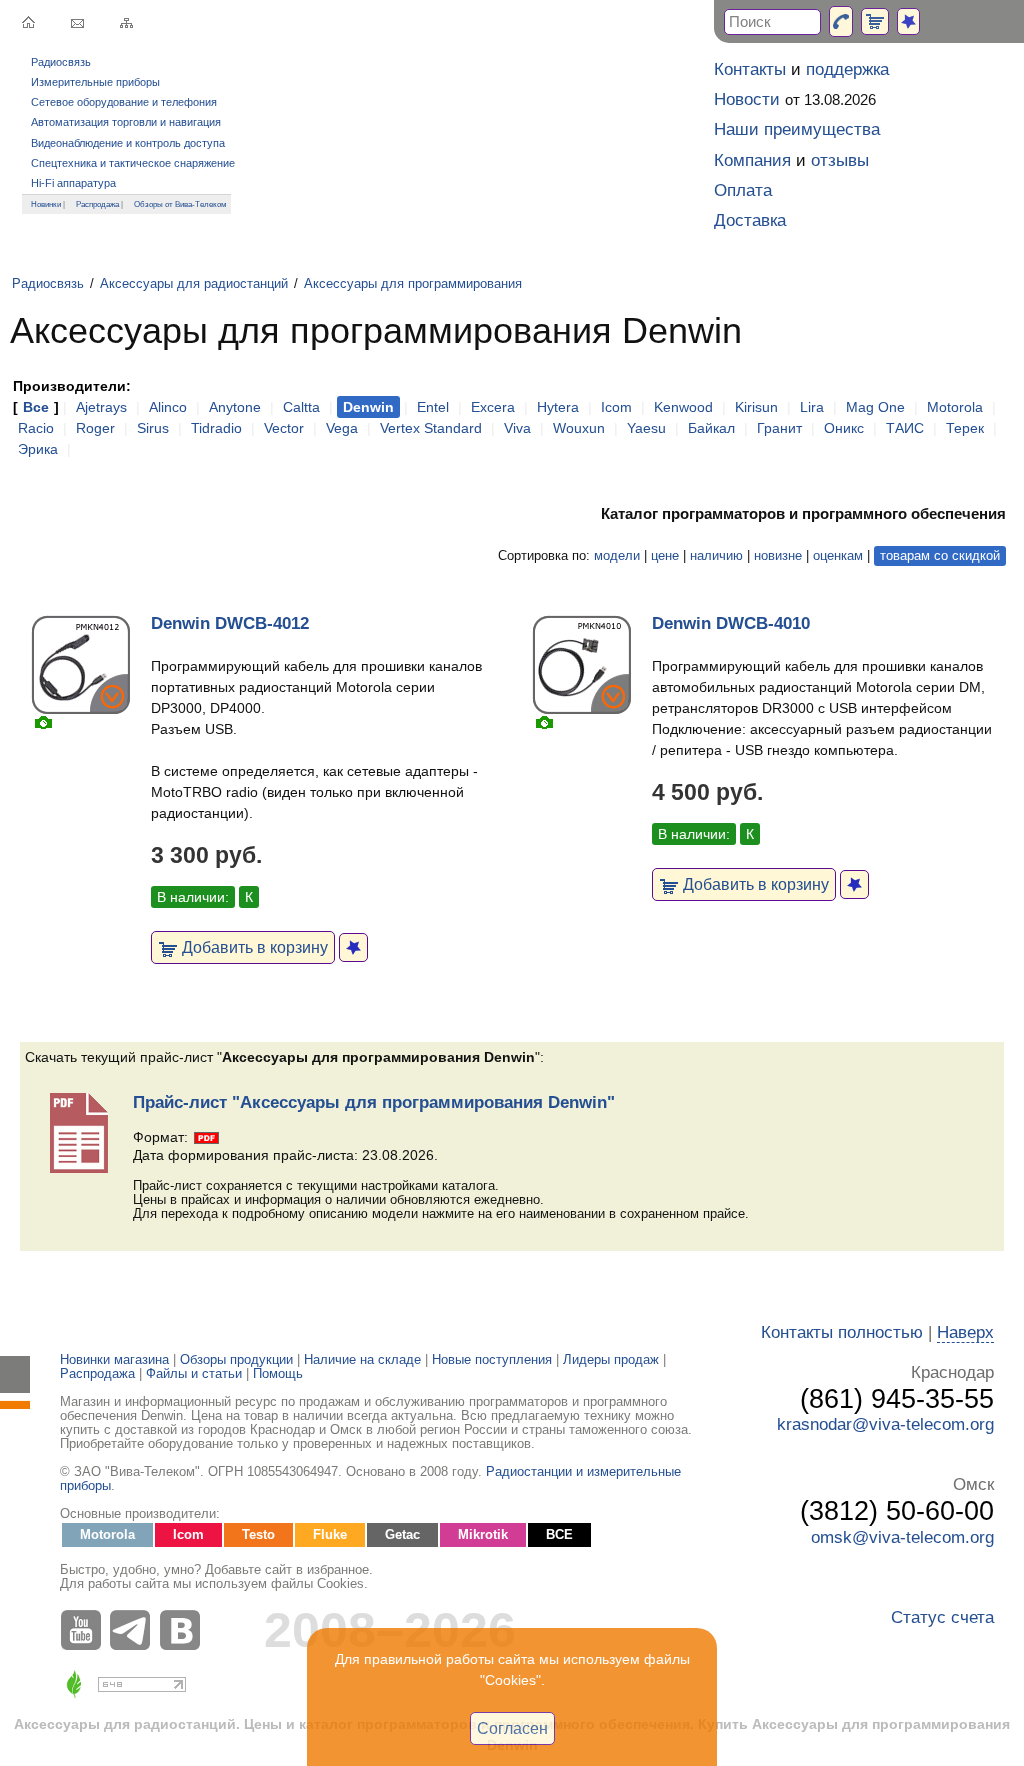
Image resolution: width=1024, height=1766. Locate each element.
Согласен (512, 1728)
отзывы (840, 160)
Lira (812, 407)
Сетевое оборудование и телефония (124, 102)
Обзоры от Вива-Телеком (180, 204)
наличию (716, 556)
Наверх (965, 1332)
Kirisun (756, 407)
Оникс (844, 428)
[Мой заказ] (875, 21)
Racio (36, 428)
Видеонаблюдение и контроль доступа (128, 143)
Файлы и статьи (194, 1374)
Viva (517, 428)
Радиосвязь (61, 62)
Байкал (711, 428)
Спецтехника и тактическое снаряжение (133, 163)
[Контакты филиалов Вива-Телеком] (841, 21)
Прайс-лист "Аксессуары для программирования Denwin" (374, 1102)
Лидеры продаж (611, 1360)
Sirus (153, 428)
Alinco (168, 407)
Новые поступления (492, 1360)
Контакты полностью (842, 1332)
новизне (778, 556)
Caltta (301, 407)
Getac (402, 1535)
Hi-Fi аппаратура (73, 183)
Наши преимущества (797, 129)
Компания (752, 160)
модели (617, 556)
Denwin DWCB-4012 (230, 623)
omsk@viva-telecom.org (902, 1537)
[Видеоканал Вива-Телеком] (85, 1630)
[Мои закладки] (908, 21)
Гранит (779, 428)
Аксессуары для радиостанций (194, 284)
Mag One (875, 407)
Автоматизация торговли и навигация (126, 122)
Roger (95, 428)
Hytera (558, 407)
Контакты (750, 69)
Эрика (38, 449)
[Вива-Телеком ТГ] (135, 1630)
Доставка (750, 220)
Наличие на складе (362, 1360)
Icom (616, 407)
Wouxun (579, 428)
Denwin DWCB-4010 (731, 623)
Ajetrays (101, 407)
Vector (284, 428)
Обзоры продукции (236, 1360)
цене (665, 556)
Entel (433, 407)
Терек (965, 428)
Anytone (235, 407)
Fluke (330, 1535)
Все (36, 407)
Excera (493, 407)
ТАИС (905, 428)
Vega (342, 428)
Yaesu (646, 428)
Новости (747, 99)
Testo (258, 1535)
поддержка (847, 69)
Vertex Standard (431, 428)
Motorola (955, 407)
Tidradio (216, 428)
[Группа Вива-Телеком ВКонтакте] (185, 1630)
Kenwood (683, 407)
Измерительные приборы (95, 82)
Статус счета (942, 1617)
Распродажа (97, 204)
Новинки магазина (114, 1360)
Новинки (46, 204)
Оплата (743, 190)
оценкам (838, 556)
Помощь (278, 1374)
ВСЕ (559, 1535)
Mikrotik (483, 1535)
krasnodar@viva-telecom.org (885, 1424)
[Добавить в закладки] (353, 947)
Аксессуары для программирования (413, 284)
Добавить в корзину (253, 947)
